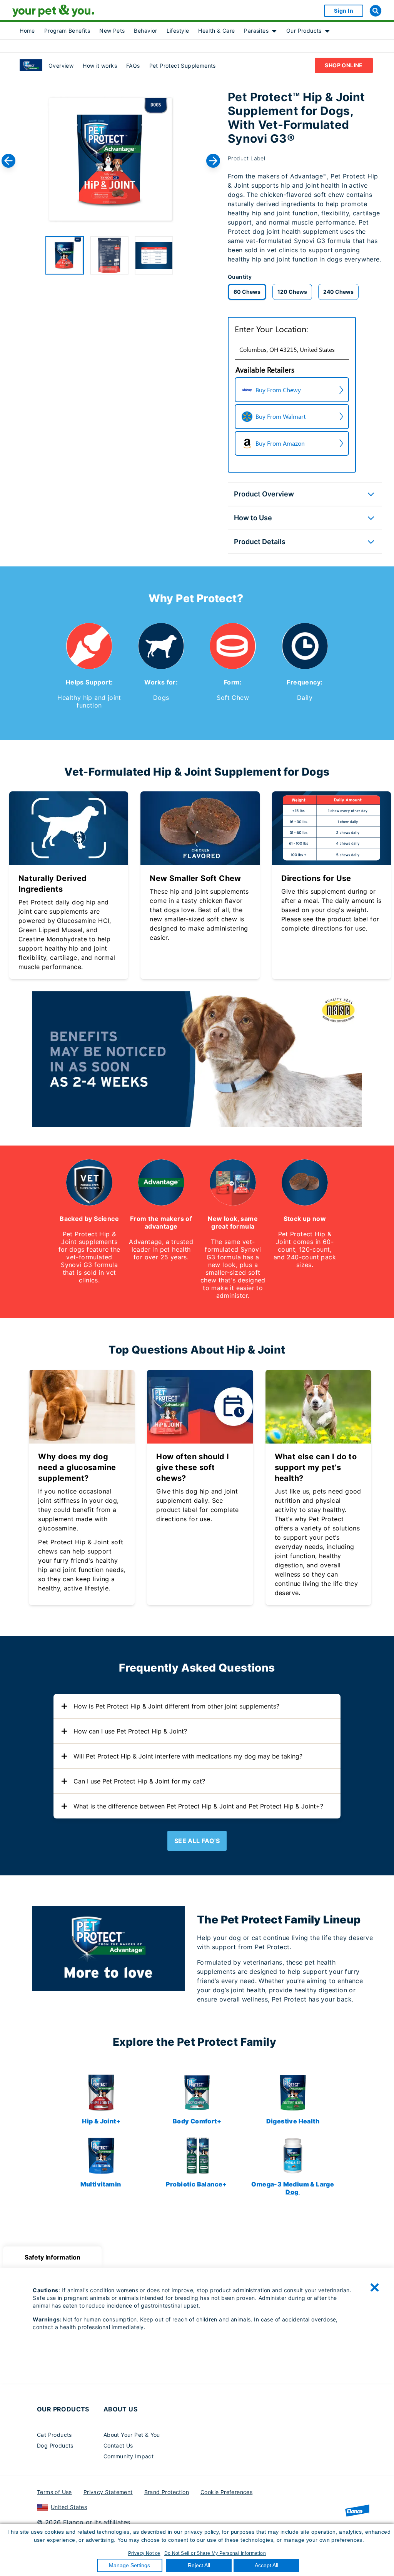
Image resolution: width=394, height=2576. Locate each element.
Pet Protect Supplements (183, 66)
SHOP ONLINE (344, 65)
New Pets (112, 31)
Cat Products (54, 2435)
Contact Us (118, 2445)
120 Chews (292, 292)
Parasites (256, 31)
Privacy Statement (108, 2492)
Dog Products (55, 2445)
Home (27, 31)
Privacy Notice (144, 2553)
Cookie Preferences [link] (226, 2492)
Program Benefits (67, 31)
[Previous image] (8, 161)
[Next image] (213, 161)
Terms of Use (54, 2492)
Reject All (199, 2565)
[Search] (376, 11)
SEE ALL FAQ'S (197, 1841)
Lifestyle (178, 31)
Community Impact (129, 2456)
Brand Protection (167, 2492)
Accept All (266, 2565)
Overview (61, 66)
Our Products (304, 31)
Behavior (145, 31)
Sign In (344, 11)
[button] (65, 255)
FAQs (133, 66)
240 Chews (338, 292)
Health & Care (216, 31)
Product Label (246, 158)
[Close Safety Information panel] (375, 2288)
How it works (100, 66)
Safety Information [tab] (53, 2257)
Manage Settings (129, 2565)
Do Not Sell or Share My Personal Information (215, 2553)
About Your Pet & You (132, 2435)
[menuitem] (27, 31)
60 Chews (247, 292)
